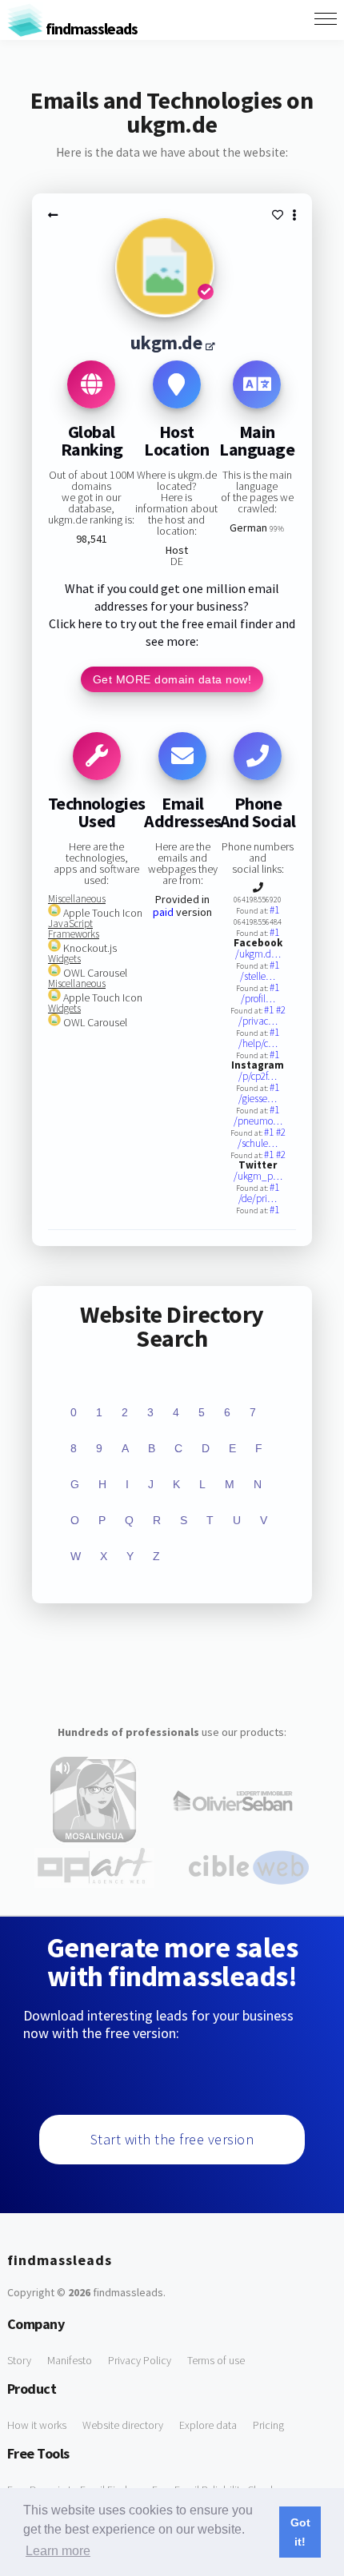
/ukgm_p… (258, 1176)
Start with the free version (172, 2139)
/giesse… (258, 1099)
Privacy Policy (140, 2360)
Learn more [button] (58, 2551)
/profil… (258, 999)
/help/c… (258, 1043)
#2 (281, 1010)
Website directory (123, 2425)
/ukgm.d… (258, 954)
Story (19, 2360)
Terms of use (216, 2360)
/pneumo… (258, 1121)
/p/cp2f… (258, 1076)
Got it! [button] (300, 2532)
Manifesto (70, 2360)
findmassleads (90, 28)
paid (163, 912)
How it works (37, 2425)
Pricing (268, 2425)
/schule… (258, 1143)
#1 (274, 910)
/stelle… (258, 976)
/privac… (258, 1021)
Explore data (208, 2425)
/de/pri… (258, 1198)
